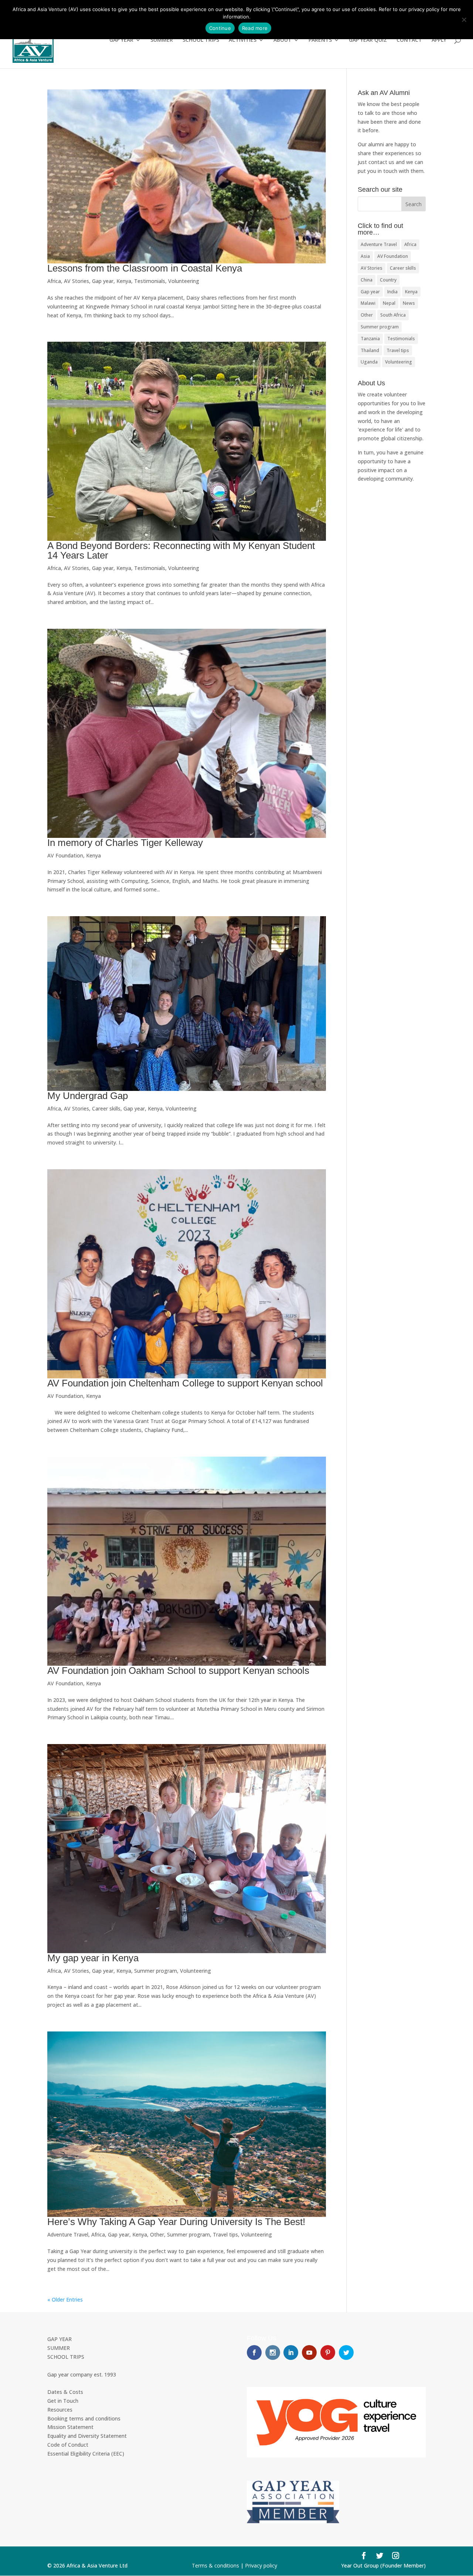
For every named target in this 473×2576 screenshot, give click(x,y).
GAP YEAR (121, 40)
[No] (464, 20)
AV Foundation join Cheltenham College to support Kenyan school (185, 1383)
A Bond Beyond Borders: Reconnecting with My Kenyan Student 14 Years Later (181, 550)
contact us (381, 162)
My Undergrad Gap (88, 1096)
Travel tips (225, 2234)
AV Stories (76, 281)
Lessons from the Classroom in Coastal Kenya (145, 268)
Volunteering (184, 281)
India (392, 292)
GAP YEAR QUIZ (368, 40)
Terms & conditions (215, 2565)
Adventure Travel (68, 2234)
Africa (54, 281)
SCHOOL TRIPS (201, 40)
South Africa (393, 315)
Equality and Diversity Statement (87, 2436)
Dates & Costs (65, 2392)
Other (157, 2234)
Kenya (124, 281)
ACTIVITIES (243, 40)
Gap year (103, 281)
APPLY (439, 40)
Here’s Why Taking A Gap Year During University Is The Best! (176, 2222)
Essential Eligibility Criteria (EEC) (86, 2454)
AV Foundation (65, 855)
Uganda (369, 362)
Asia (365, 256)
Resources (60, 2410)
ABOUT (283, 40)
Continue (220, 28)
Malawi (368, 303)
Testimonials (150, 281)
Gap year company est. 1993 (82, 2374)
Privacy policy (261, 2565)
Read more (255, 28)
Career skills (106, 1108)
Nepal (389, 303)
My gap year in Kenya (93, 1958)
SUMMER (162, 40)
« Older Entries (65, 2299)
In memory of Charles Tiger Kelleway (125, 843)
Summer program (156, 1971)
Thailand (370, 350)
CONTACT (409, 40)
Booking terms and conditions (84, 2418)
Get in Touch (63, 2401)
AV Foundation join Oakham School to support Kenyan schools (178, 1671)
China (367, 280)
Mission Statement (70, 2427)
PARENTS (320, 40)
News (409, 303)
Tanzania (370, 339)
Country (388, 280)
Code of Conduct (68, 2445)
